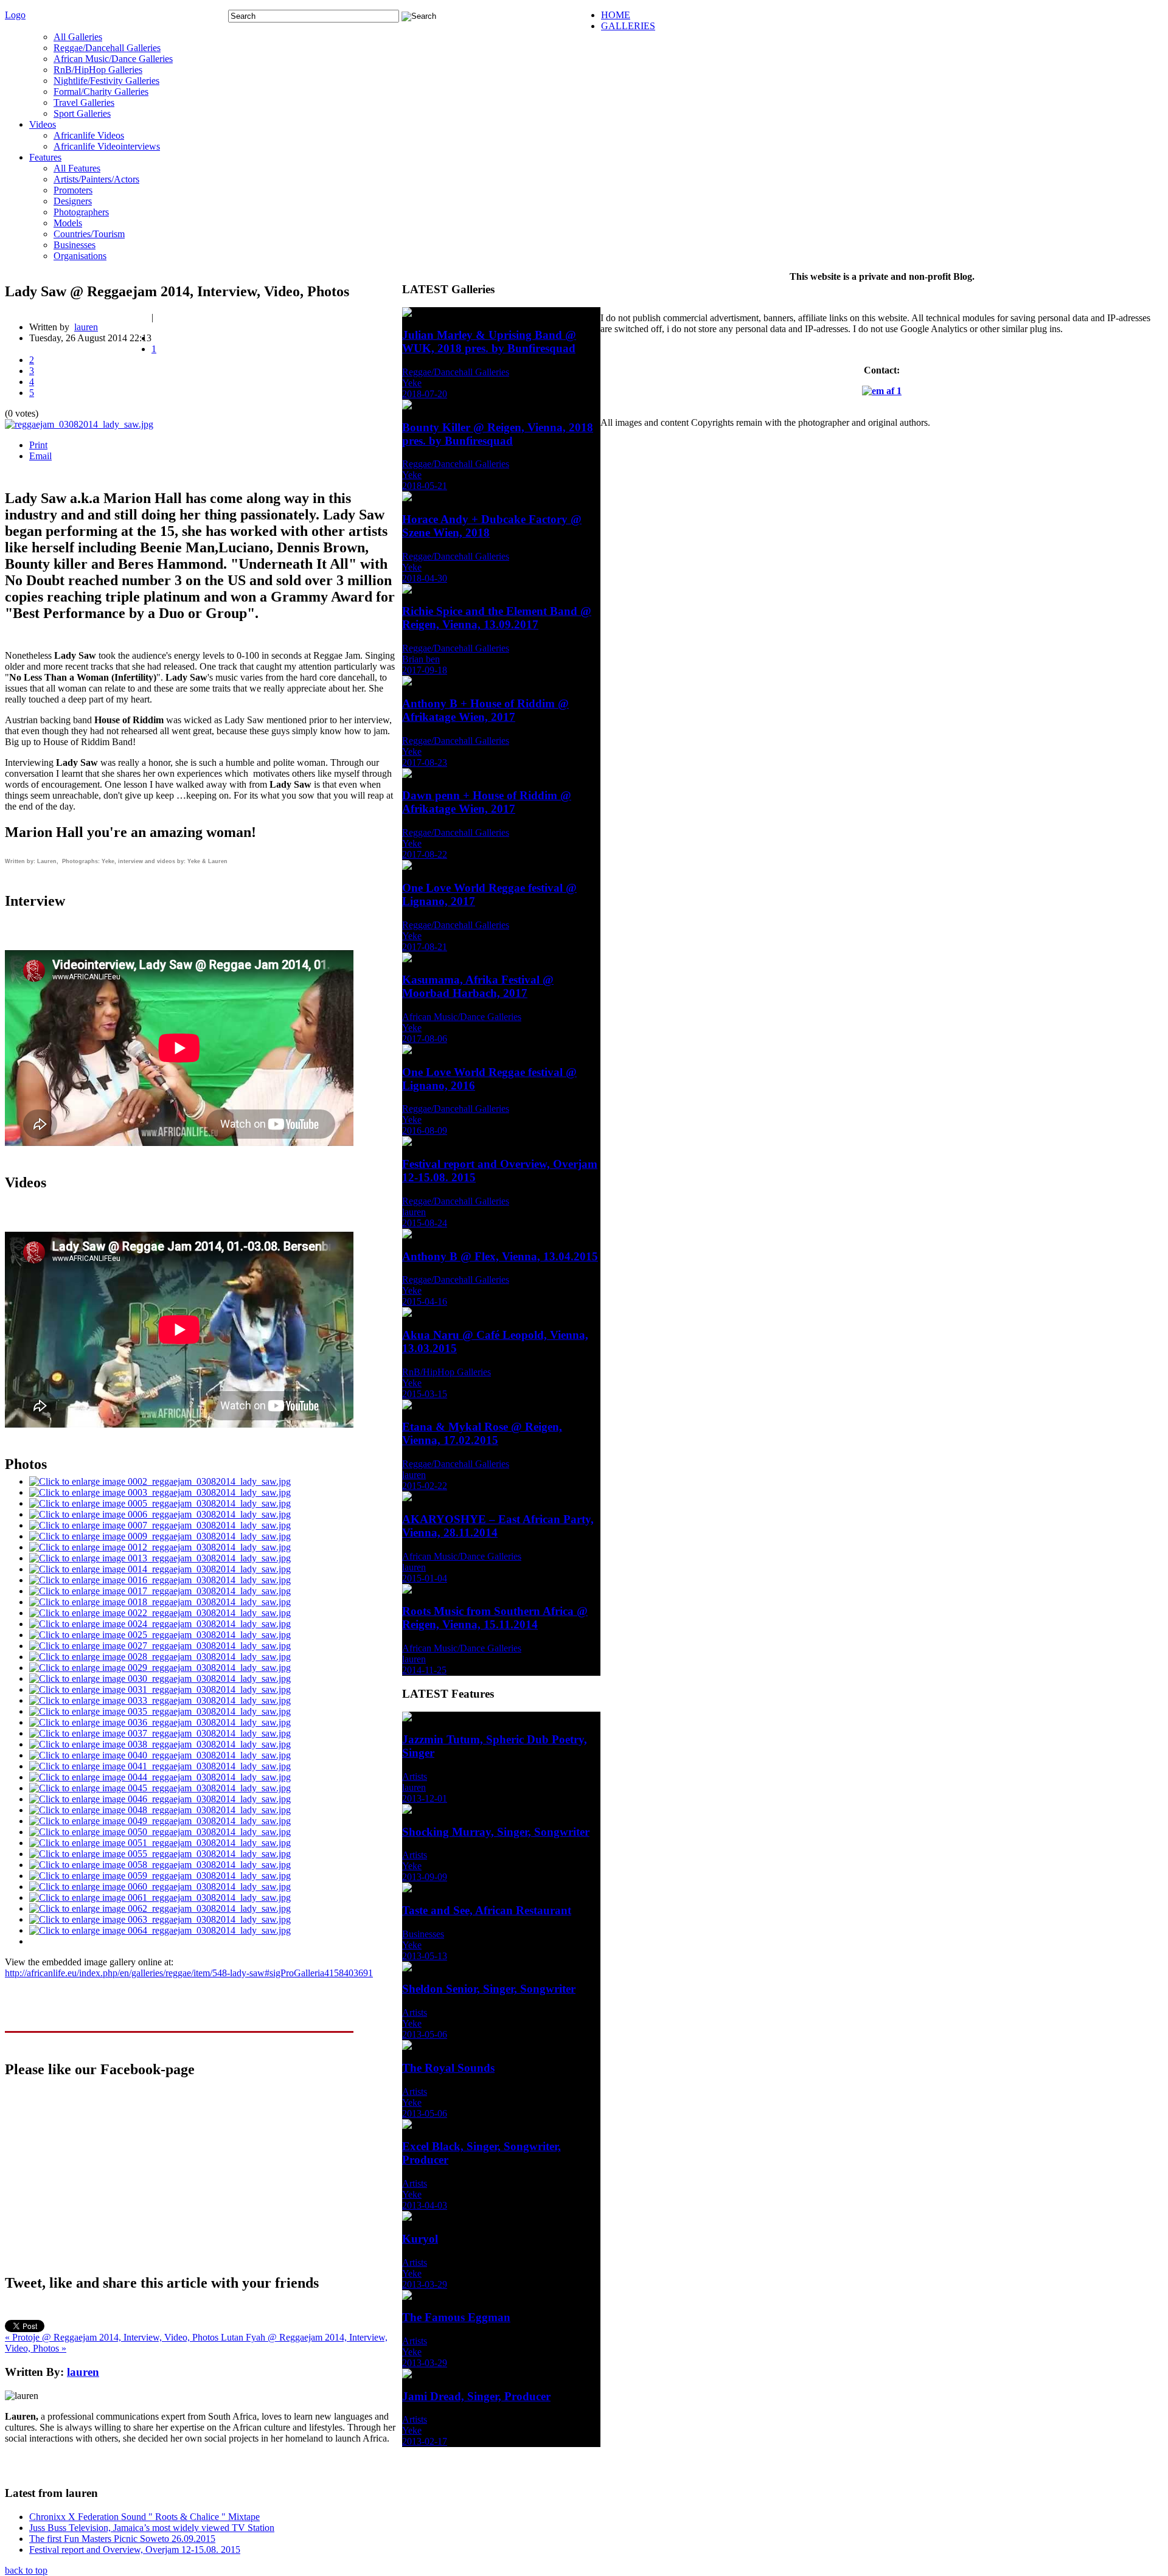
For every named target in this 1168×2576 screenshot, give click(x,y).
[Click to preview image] (79, 424)
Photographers (81, 212)
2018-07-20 (425, 394)
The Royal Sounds (448, 2068)
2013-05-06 (425, 2034)
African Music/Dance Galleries (113, 59)
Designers (73, 201)
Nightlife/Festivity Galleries (106, 81)
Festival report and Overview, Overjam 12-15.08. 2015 (135, 2550)
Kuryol (420, 2239)
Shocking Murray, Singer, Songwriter (496, 1832)
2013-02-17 (425, 2441)
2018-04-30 (425, 578)
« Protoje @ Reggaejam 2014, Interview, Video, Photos (113, 2337)
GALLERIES (628, 26)
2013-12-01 (425, 1798)
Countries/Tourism (89, 234)
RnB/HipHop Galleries (98, 70)
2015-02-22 (425, 1486)
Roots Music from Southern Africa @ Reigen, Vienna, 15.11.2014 (495, 1618)
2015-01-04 (425, 1578)
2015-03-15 (425, 1394)
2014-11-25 (424, 1670)
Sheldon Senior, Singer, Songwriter (489, 1989)
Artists (415, 1776)
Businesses (75, 245)
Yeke (412, 383)
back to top (26, 2570)
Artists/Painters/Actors (96, 179)
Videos (43, 124)
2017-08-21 (425, 947)
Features (45, 157)
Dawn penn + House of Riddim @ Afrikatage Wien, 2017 (487, 802)
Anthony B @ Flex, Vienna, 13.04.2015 (500, 1256)
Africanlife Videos (89, 135)
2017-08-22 (425, 854)
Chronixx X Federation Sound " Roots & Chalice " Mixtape (144, 2517)
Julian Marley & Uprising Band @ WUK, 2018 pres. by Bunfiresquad (489, 342)
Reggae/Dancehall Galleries (107, 48)
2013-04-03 (425, 2205)
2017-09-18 (425, 670)
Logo (15, 15)
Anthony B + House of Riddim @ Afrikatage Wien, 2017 (485, 710)
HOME (616, 15)
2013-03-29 (425, 2284)
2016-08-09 (425, 1130)
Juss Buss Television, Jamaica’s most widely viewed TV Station (152, 2528)
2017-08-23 (425, 762)
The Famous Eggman (456, 2317)
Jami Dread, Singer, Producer (476, 2396)
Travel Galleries (84, 102)
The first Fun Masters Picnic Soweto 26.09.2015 (122, 2539)
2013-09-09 (425, 1877)
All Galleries (78, 37)
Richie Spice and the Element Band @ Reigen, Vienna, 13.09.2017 (497, 618)
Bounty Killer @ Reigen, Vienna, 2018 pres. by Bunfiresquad (498, 434)
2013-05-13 (425, 1956)
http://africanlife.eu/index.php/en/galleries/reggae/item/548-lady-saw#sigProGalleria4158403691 (189, 1973)
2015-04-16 (425, 1301)
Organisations (80, 256)
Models (68, 223)
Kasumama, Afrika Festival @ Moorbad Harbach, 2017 (478, 986)
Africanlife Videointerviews (107, 146)
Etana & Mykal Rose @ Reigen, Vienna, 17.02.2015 (482, 1433)
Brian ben (421, 659)
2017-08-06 (425, 1039)
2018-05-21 (425, 486)
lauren (86, 327)
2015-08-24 (425, 1223)
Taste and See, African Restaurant (487, 1910)
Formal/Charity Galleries (101, 92)
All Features (77, 168)
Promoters (73, 190)
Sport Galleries (82, 113)
